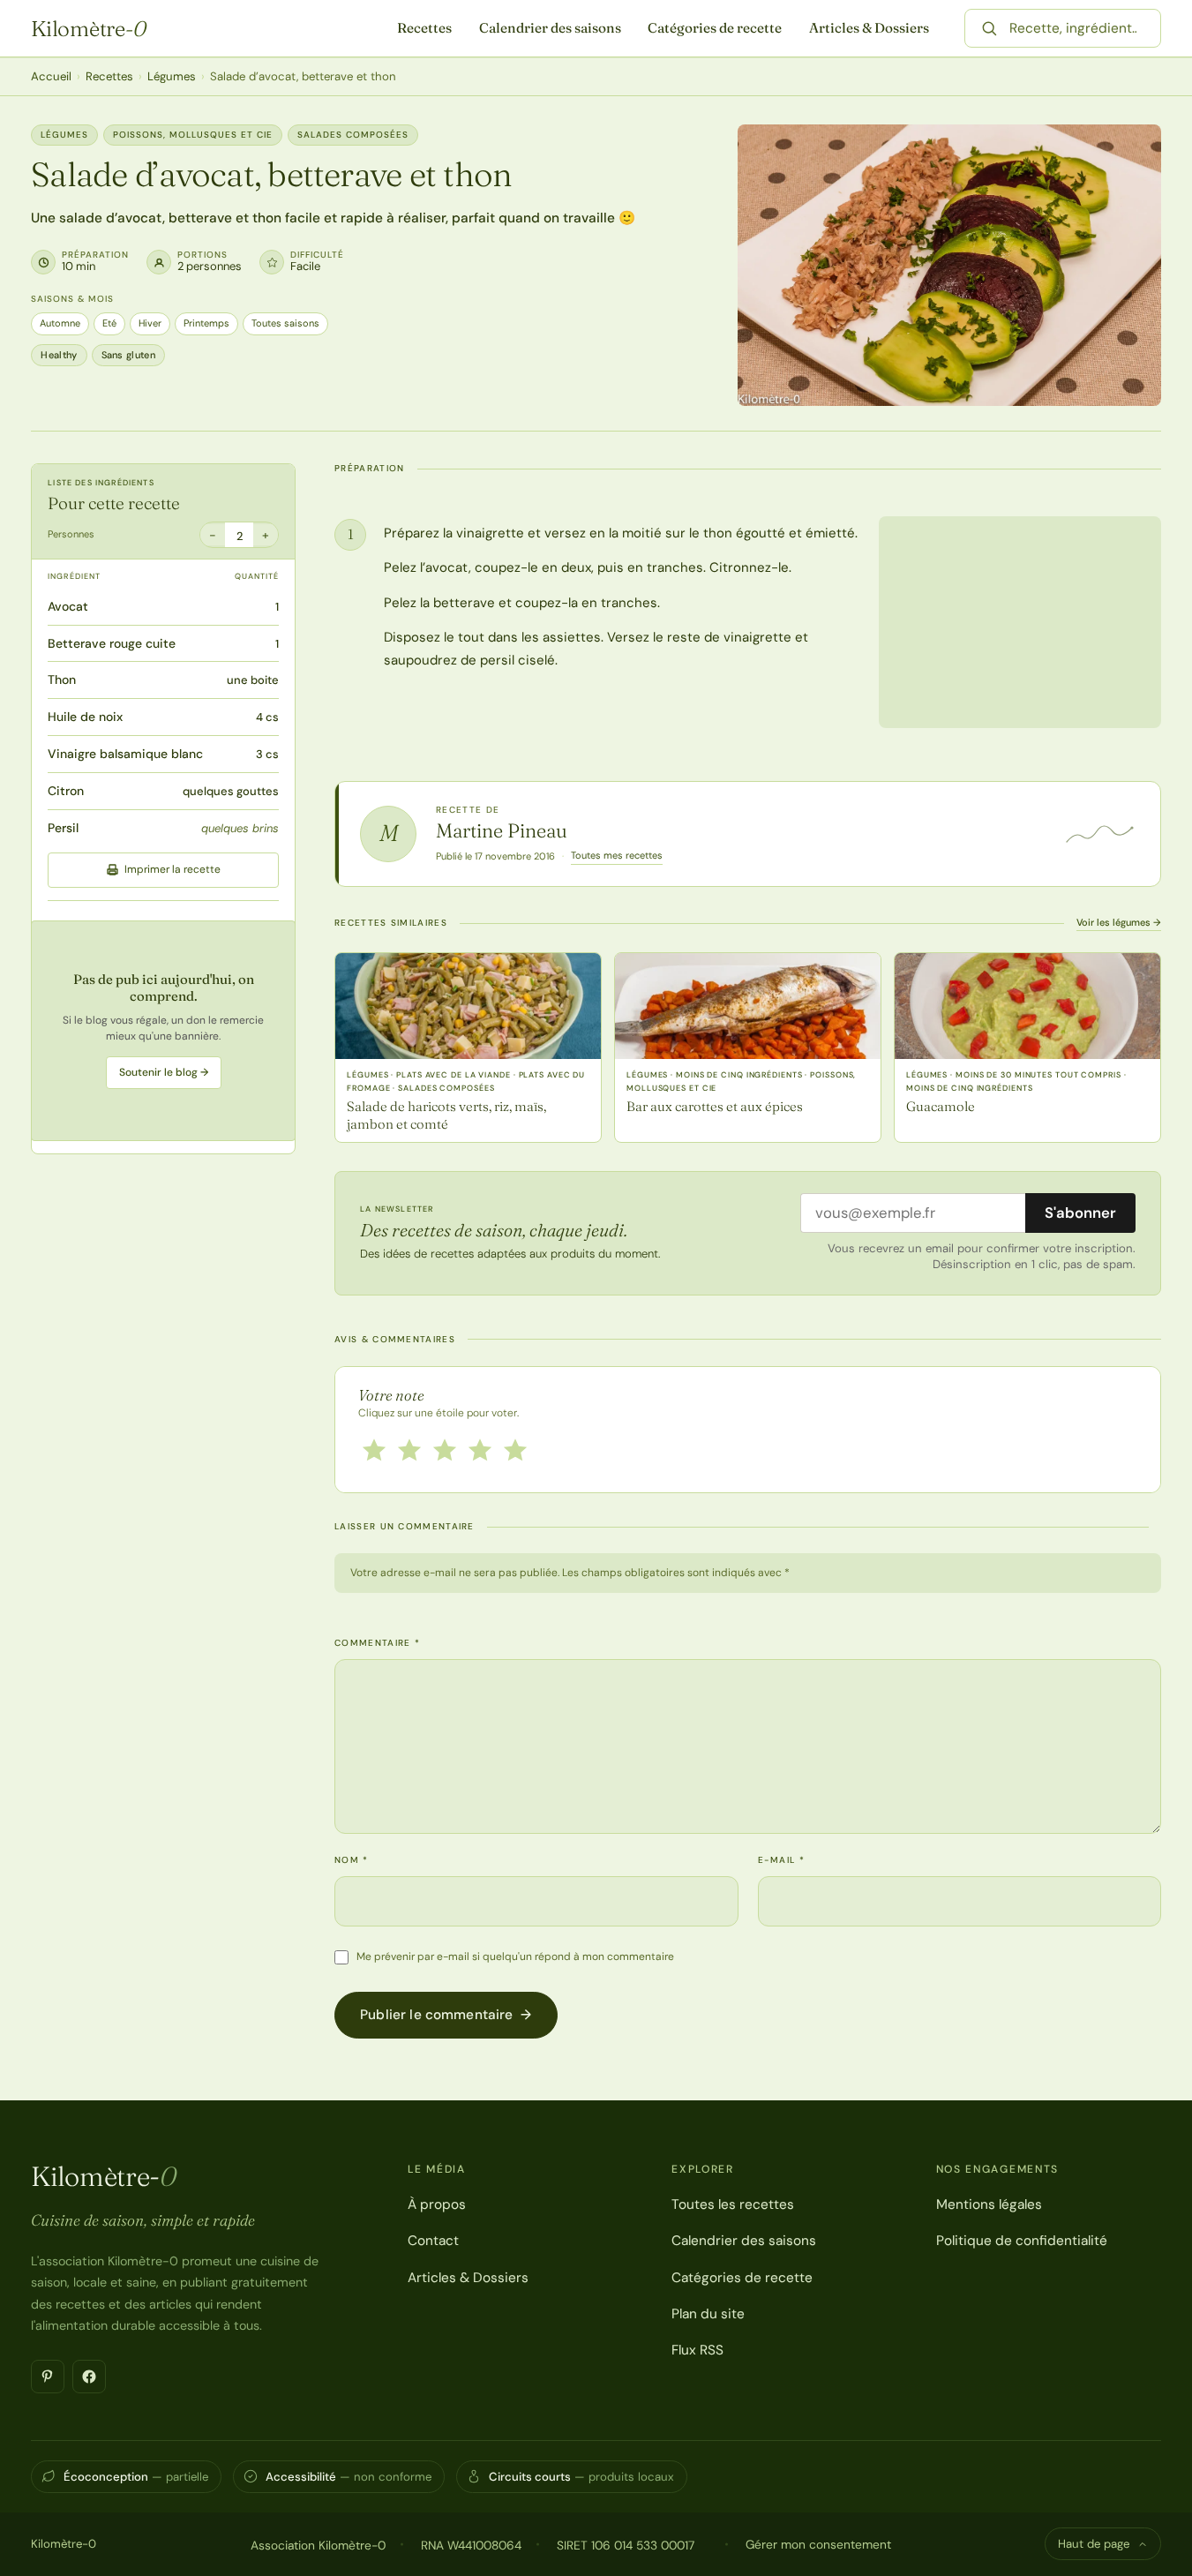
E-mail (781, 1860)
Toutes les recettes (733, 2204)
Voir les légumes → (1119, 922)
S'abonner (1080, 1213)
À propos (437, 2204)
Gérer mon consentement (818, 2544)
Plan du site (708, 2314)
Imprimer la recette (172, 869)
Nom (352, 1860)
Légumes (172, 76)
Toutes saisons (285, 323)
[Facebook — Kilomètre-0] (89, 2377)
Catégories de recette (715, 28)
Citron (66, 791)
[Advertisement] (163, 1031)
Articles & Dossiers (869, 28)
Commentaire (377, 1643)
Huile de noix (85, 717)
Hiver (150, 323)
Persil (63, 828)
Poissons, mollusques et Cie (193, 135)
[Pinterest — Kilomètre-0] (48, 2377)
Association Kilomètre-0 (318, 2545)
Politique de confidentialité (1022, 2241)
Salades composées (353, 135)
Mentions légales (989, 2204)
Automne (60, 323)
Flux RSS (697, 2350)
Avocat (68, 606)
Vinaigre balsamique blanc (125, 754)
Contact (433, 2241)
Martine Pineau (502, 830)
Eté (109, 323)
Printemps (206, 323)
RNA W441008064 (471, 2545)
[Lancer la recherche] (989, 28)
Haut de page (1094, 2544)
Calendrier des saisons (550, 28)
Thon (62, 680)
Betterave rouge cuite (112, 643)
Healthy (59, 355)
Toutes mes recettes (617, 855)
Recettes (424, 28)
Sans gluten (129, 355)
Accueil (51, 76)
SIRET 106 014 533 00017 (626, 2545)
